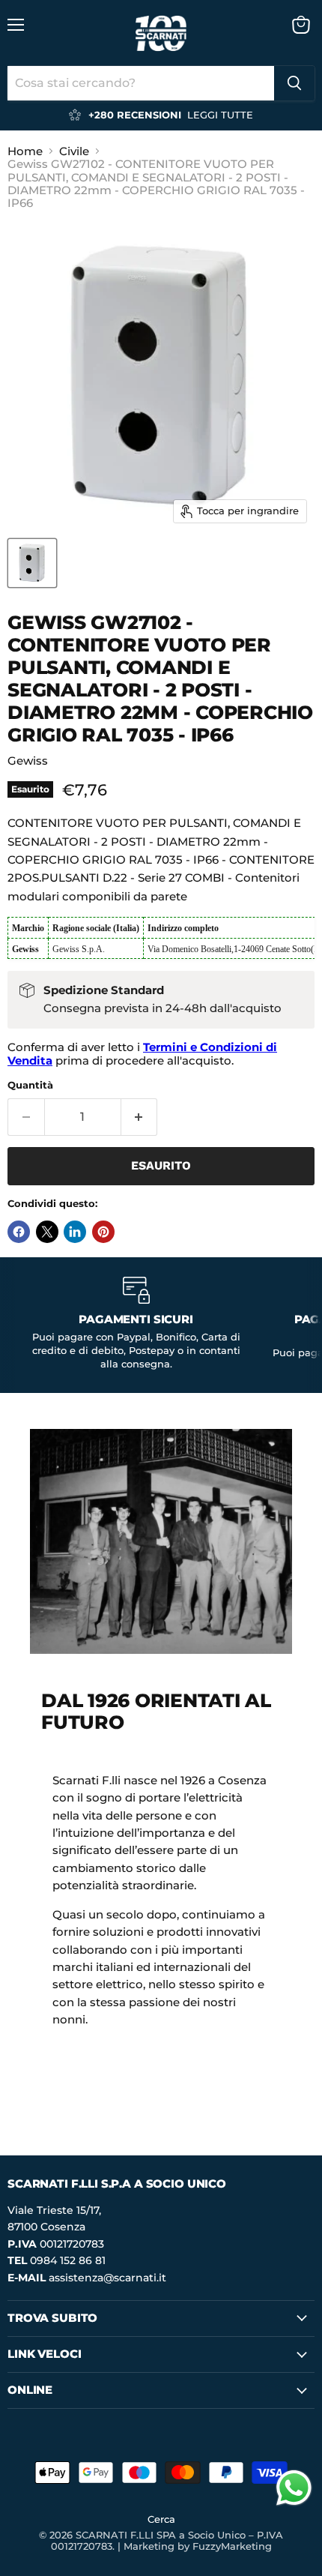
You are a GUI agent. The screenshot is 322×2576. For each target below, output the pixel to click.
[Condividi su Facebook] (19, 1232)
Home (25, 151)
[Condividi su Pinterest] (103, 1232)
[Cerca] (294, 83)
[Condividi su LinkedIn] (75, 1232)
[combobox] (141, 83)
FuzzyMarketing (232, 2546)
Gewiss (28, 761)
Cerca (161, 2519)
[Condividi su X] (47, 1232)
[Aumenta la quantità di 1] (140, 1117)
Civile (74, 151)
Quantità (30, 1085)
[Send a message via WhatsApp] (294, 2488)
